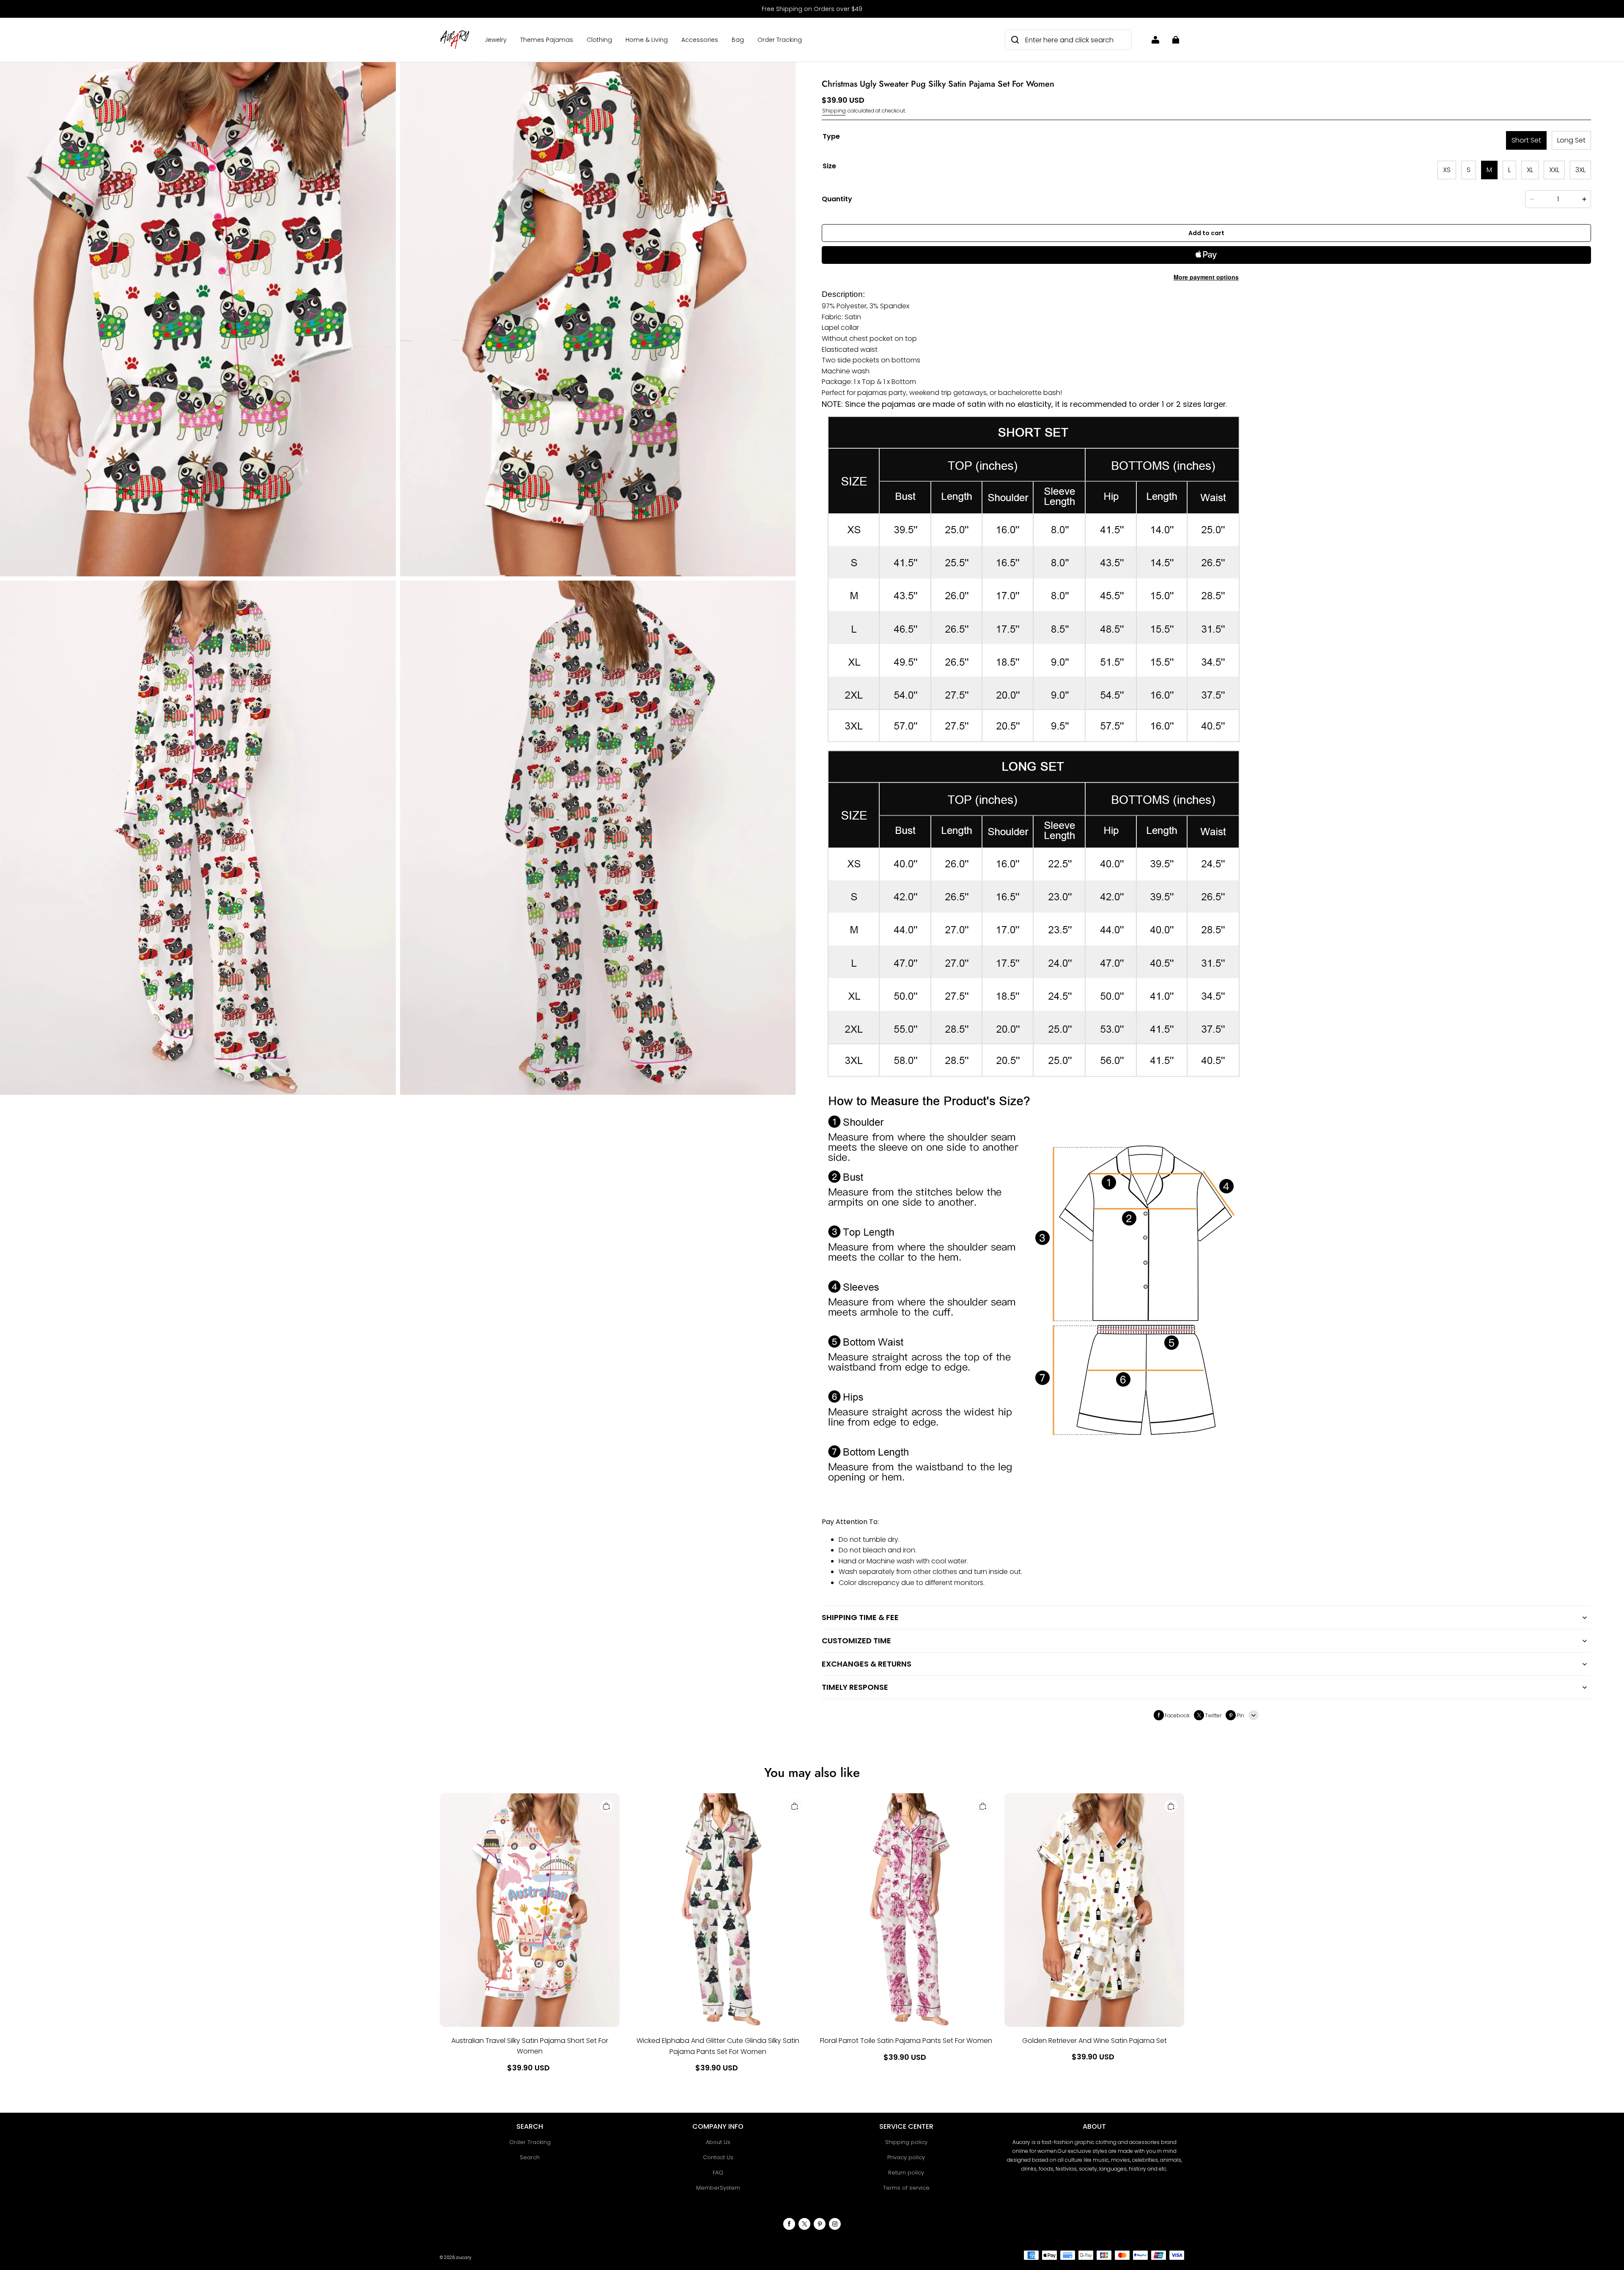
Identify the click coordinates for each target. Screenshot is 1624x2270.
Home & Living (647, 40)
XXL (1554, 170)
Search (530, 2157)
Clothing (599, 40)
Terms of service (906, 2188)
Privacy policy (906, 2157)
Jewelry (496, 40)
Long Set (1571, 140)
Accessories (700, 40)
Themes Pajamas (547, 40)
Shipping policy (906, 2142)
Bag (738, 40)
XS (1447, 170)
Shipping (834, 111)
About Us (718, 2142)
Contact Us (718, 2157)
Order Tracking (780, 40)
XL (1530, 170)
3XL (1580, 170)
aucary (464, 2258)
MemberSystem (718, 2188)
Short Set (1526, 140)
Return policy (906, 2173)
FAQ (718, 2173)
